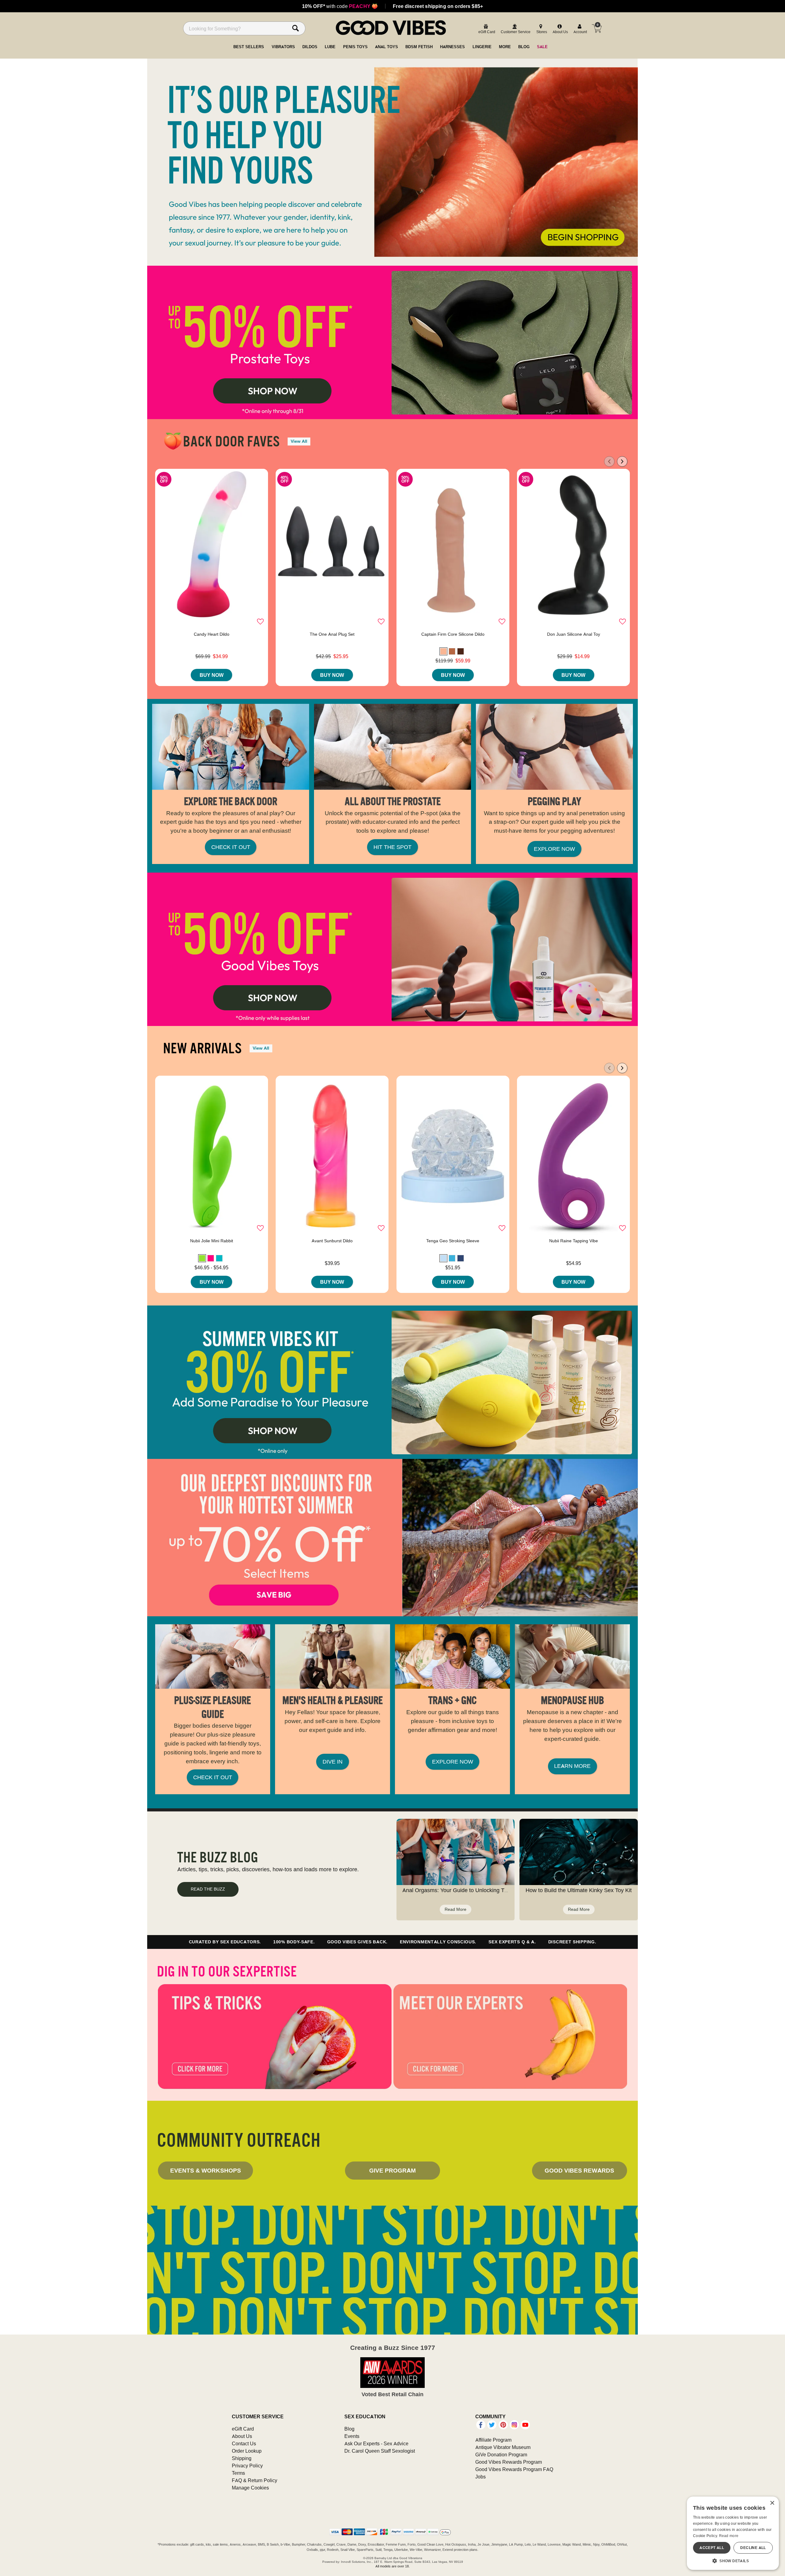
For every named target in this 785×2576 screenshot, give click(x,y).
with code (340, 6)
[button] (443, 651)
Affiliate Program (493, 2440)
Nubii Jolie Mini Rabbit (212, 1241)
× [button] (772, 2503)
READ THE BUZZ (208, 1889)
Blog (349, 2429)
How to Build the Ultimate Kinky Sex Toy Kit (579, 1890)
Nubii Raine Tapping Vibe (574, 1241)
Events (352, 2436)
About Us (242, 2436)
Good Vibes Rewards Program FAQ (514, 2469)
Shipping (242, 2458)
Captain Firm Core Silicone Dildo (453, 634)
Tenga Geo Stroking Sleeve (453, 1241)
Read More (456, 1909)
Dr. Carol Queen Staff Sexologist (380, 2451)
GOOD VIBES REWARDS (579, 2170)
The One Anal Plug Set (332, 634)
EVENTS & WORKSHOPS (206, 2170)
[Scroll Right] (622, 461)
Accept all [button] (712, 2548)
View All (299, 441)
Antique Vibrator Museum (503, 2447)
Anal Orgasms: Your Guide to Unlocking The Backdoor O (472, 1890)
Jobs (481, 2477)
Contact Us (244, 2443)
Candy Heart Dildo (212, 634)
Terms (238, 2473)
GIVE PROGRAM (392, 2170)
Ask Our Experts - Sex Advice (376, 2443)
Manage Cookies (250, 2488)
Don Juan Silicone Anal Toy (574, 634)
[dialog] (733, 2533)
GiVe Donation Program (501, 2455)
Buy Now (212, 675)
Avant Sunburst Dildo (332, 1241)
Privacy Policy (247, 2466)
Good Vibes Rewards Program (509, 2462)
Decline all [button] (753, 2548)
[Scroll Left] (609, 461)
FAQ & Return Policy (255, 2480)
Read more (729, 2536)
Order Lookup (247, 2451)
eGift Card (243, 2429)
